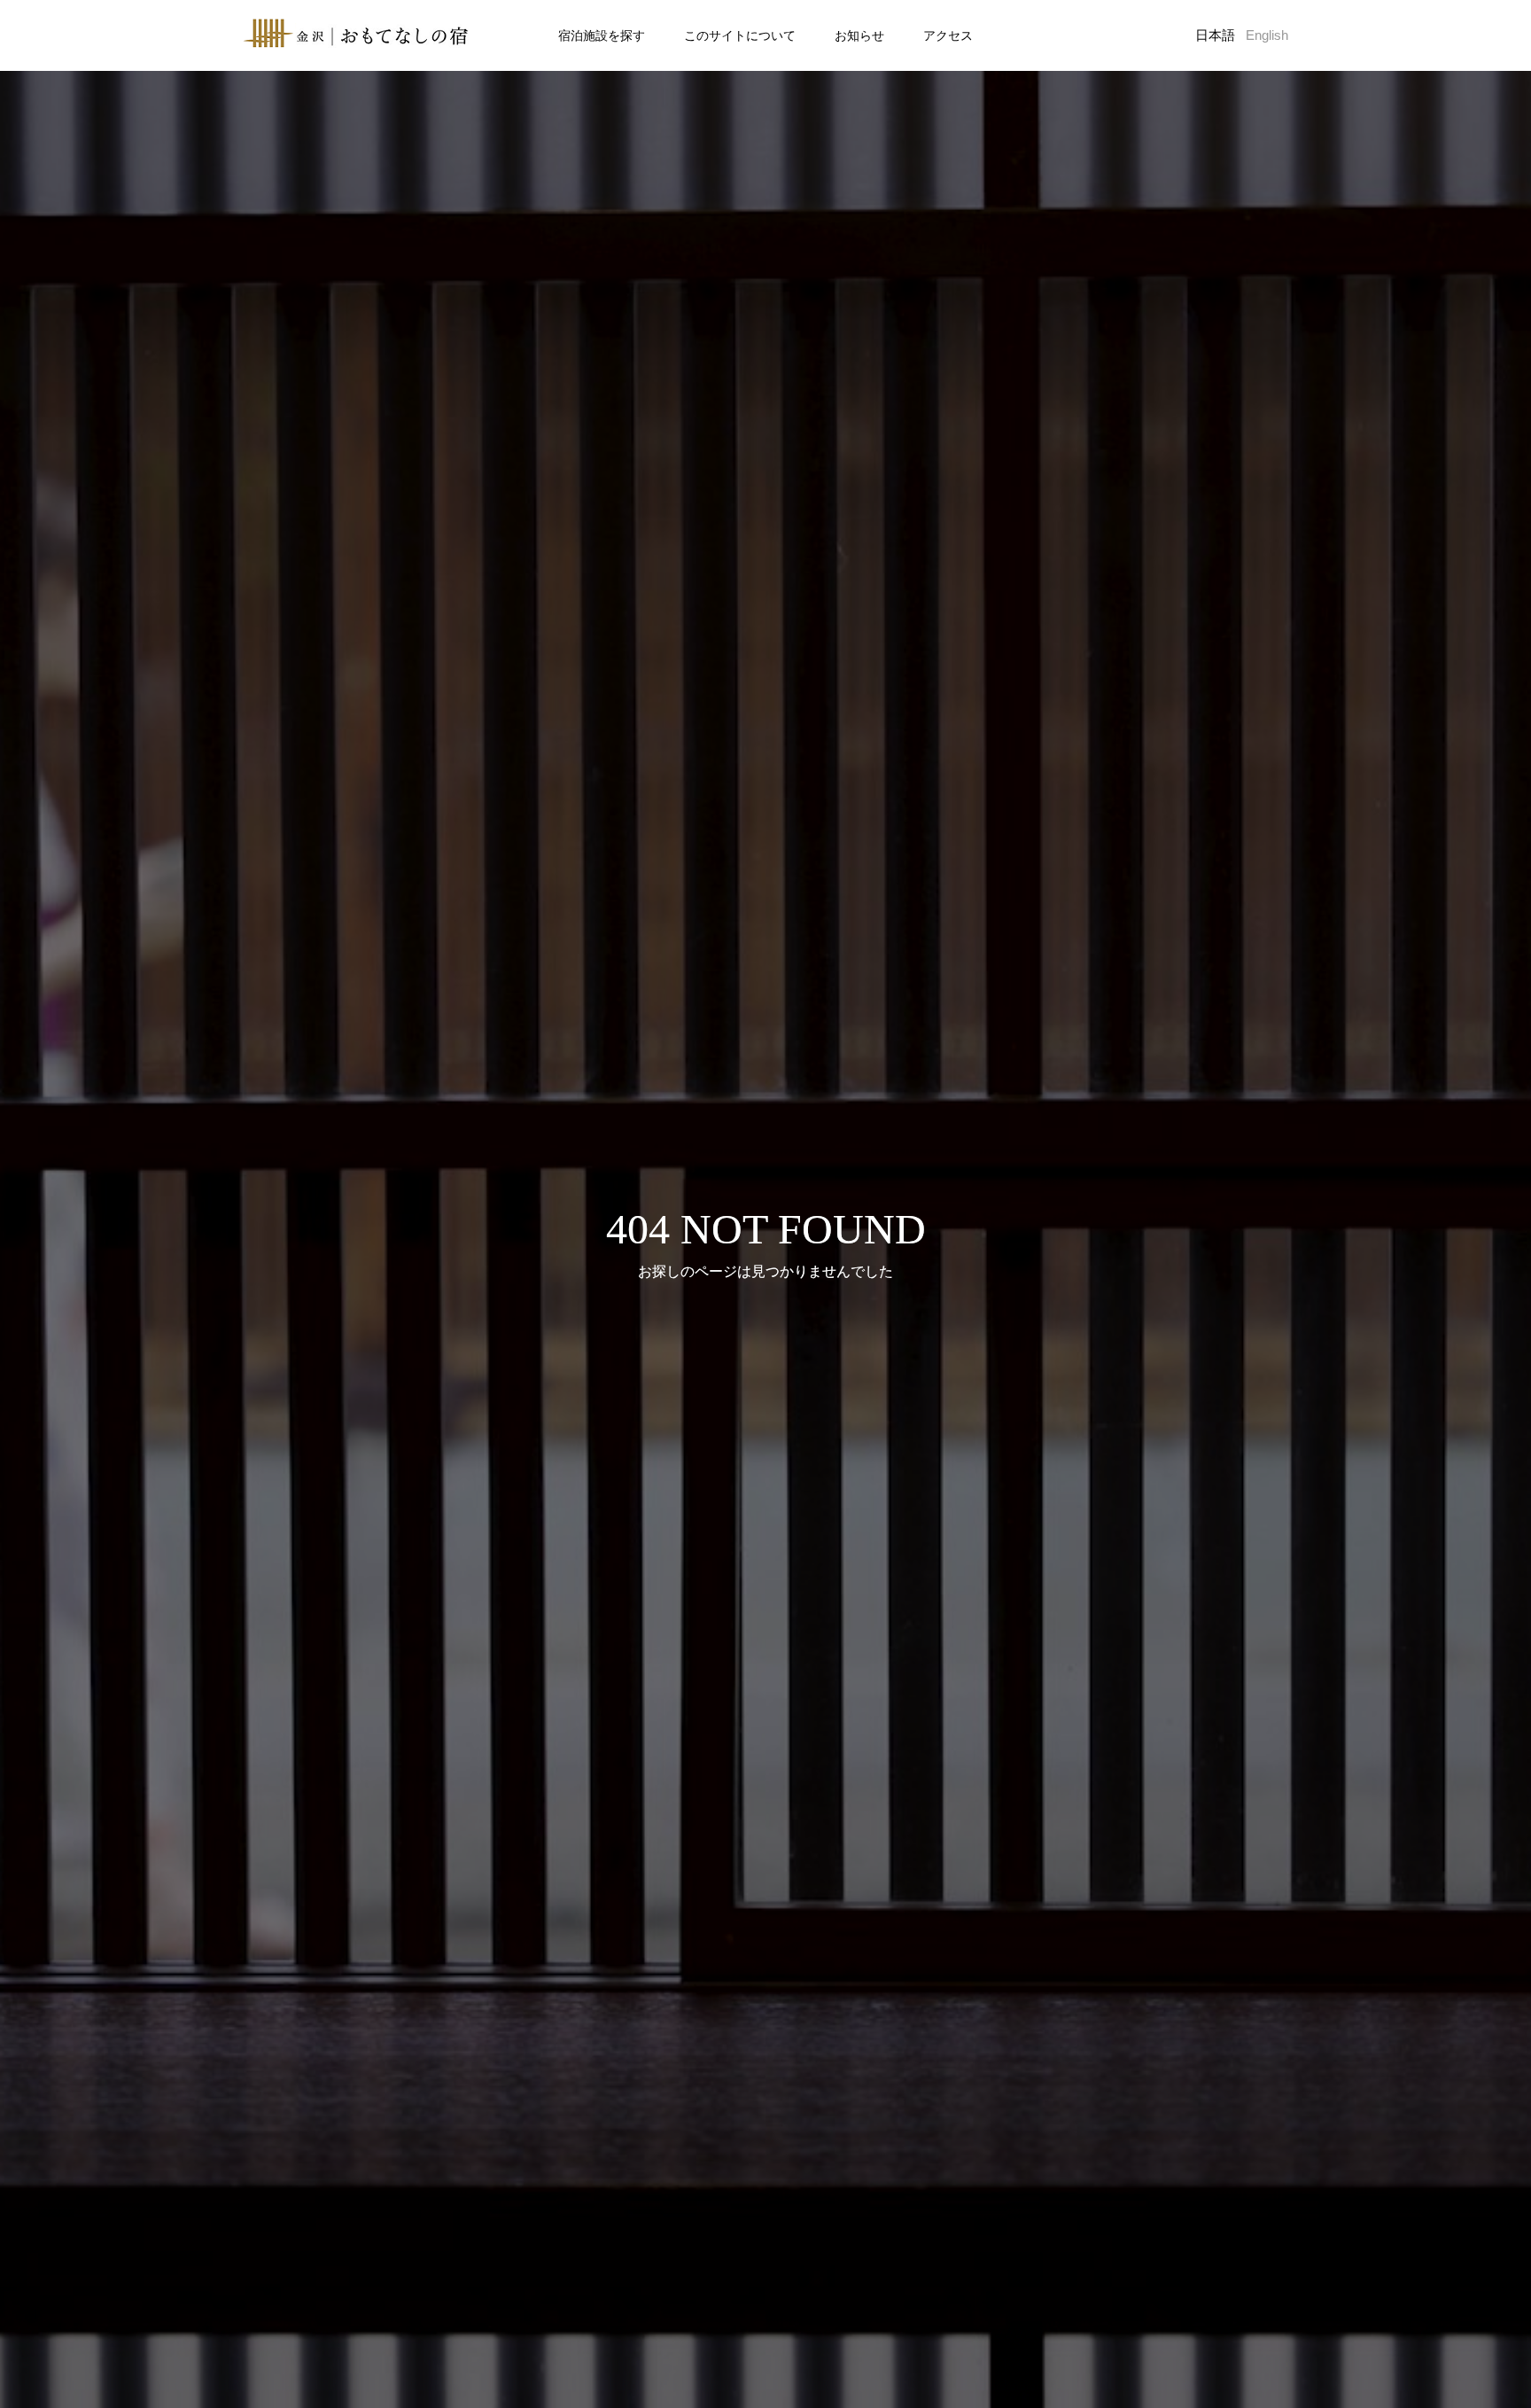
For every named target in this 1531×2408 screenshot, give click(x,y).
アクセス (948, 35)
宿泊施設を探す (602, 35)
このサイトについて (740, 35)
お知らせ (859, 35)
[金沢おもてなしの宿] (356, 35)
